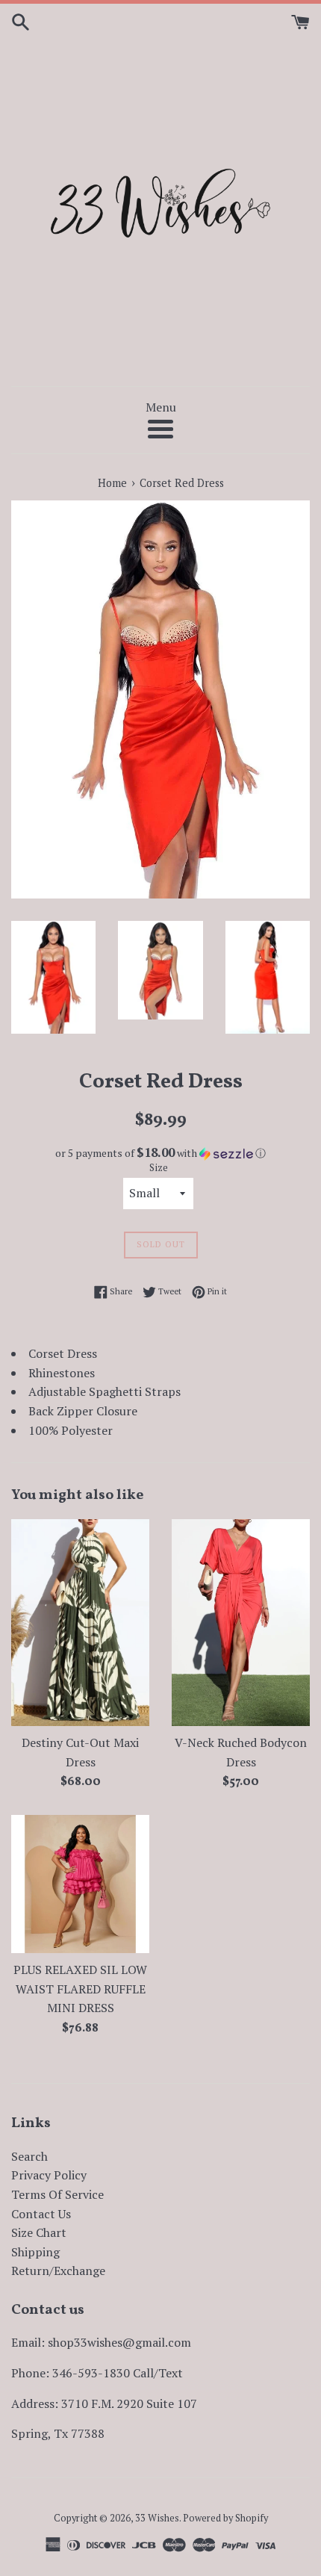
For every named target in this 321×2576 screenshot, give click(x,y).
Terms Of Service (57, 2194)
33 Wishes (157, 2518)
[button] (160, 1153)
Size (159, 1168)
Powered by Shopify (225, 2518)
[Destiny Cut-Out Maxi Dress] (80, 1623)
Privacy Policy (49, 2175)
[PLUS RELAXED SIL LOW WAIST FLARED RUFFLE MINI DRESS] (80, 1884)
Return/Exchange (58, 2271)
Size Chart (39, 2232)
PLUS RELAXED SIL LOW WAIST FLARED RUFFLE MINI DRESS (80, 1989)
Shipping (35, 2252)
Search (29, 2156)
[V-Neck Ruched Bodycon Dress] (241, 1623)
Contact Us (41, 2214)
